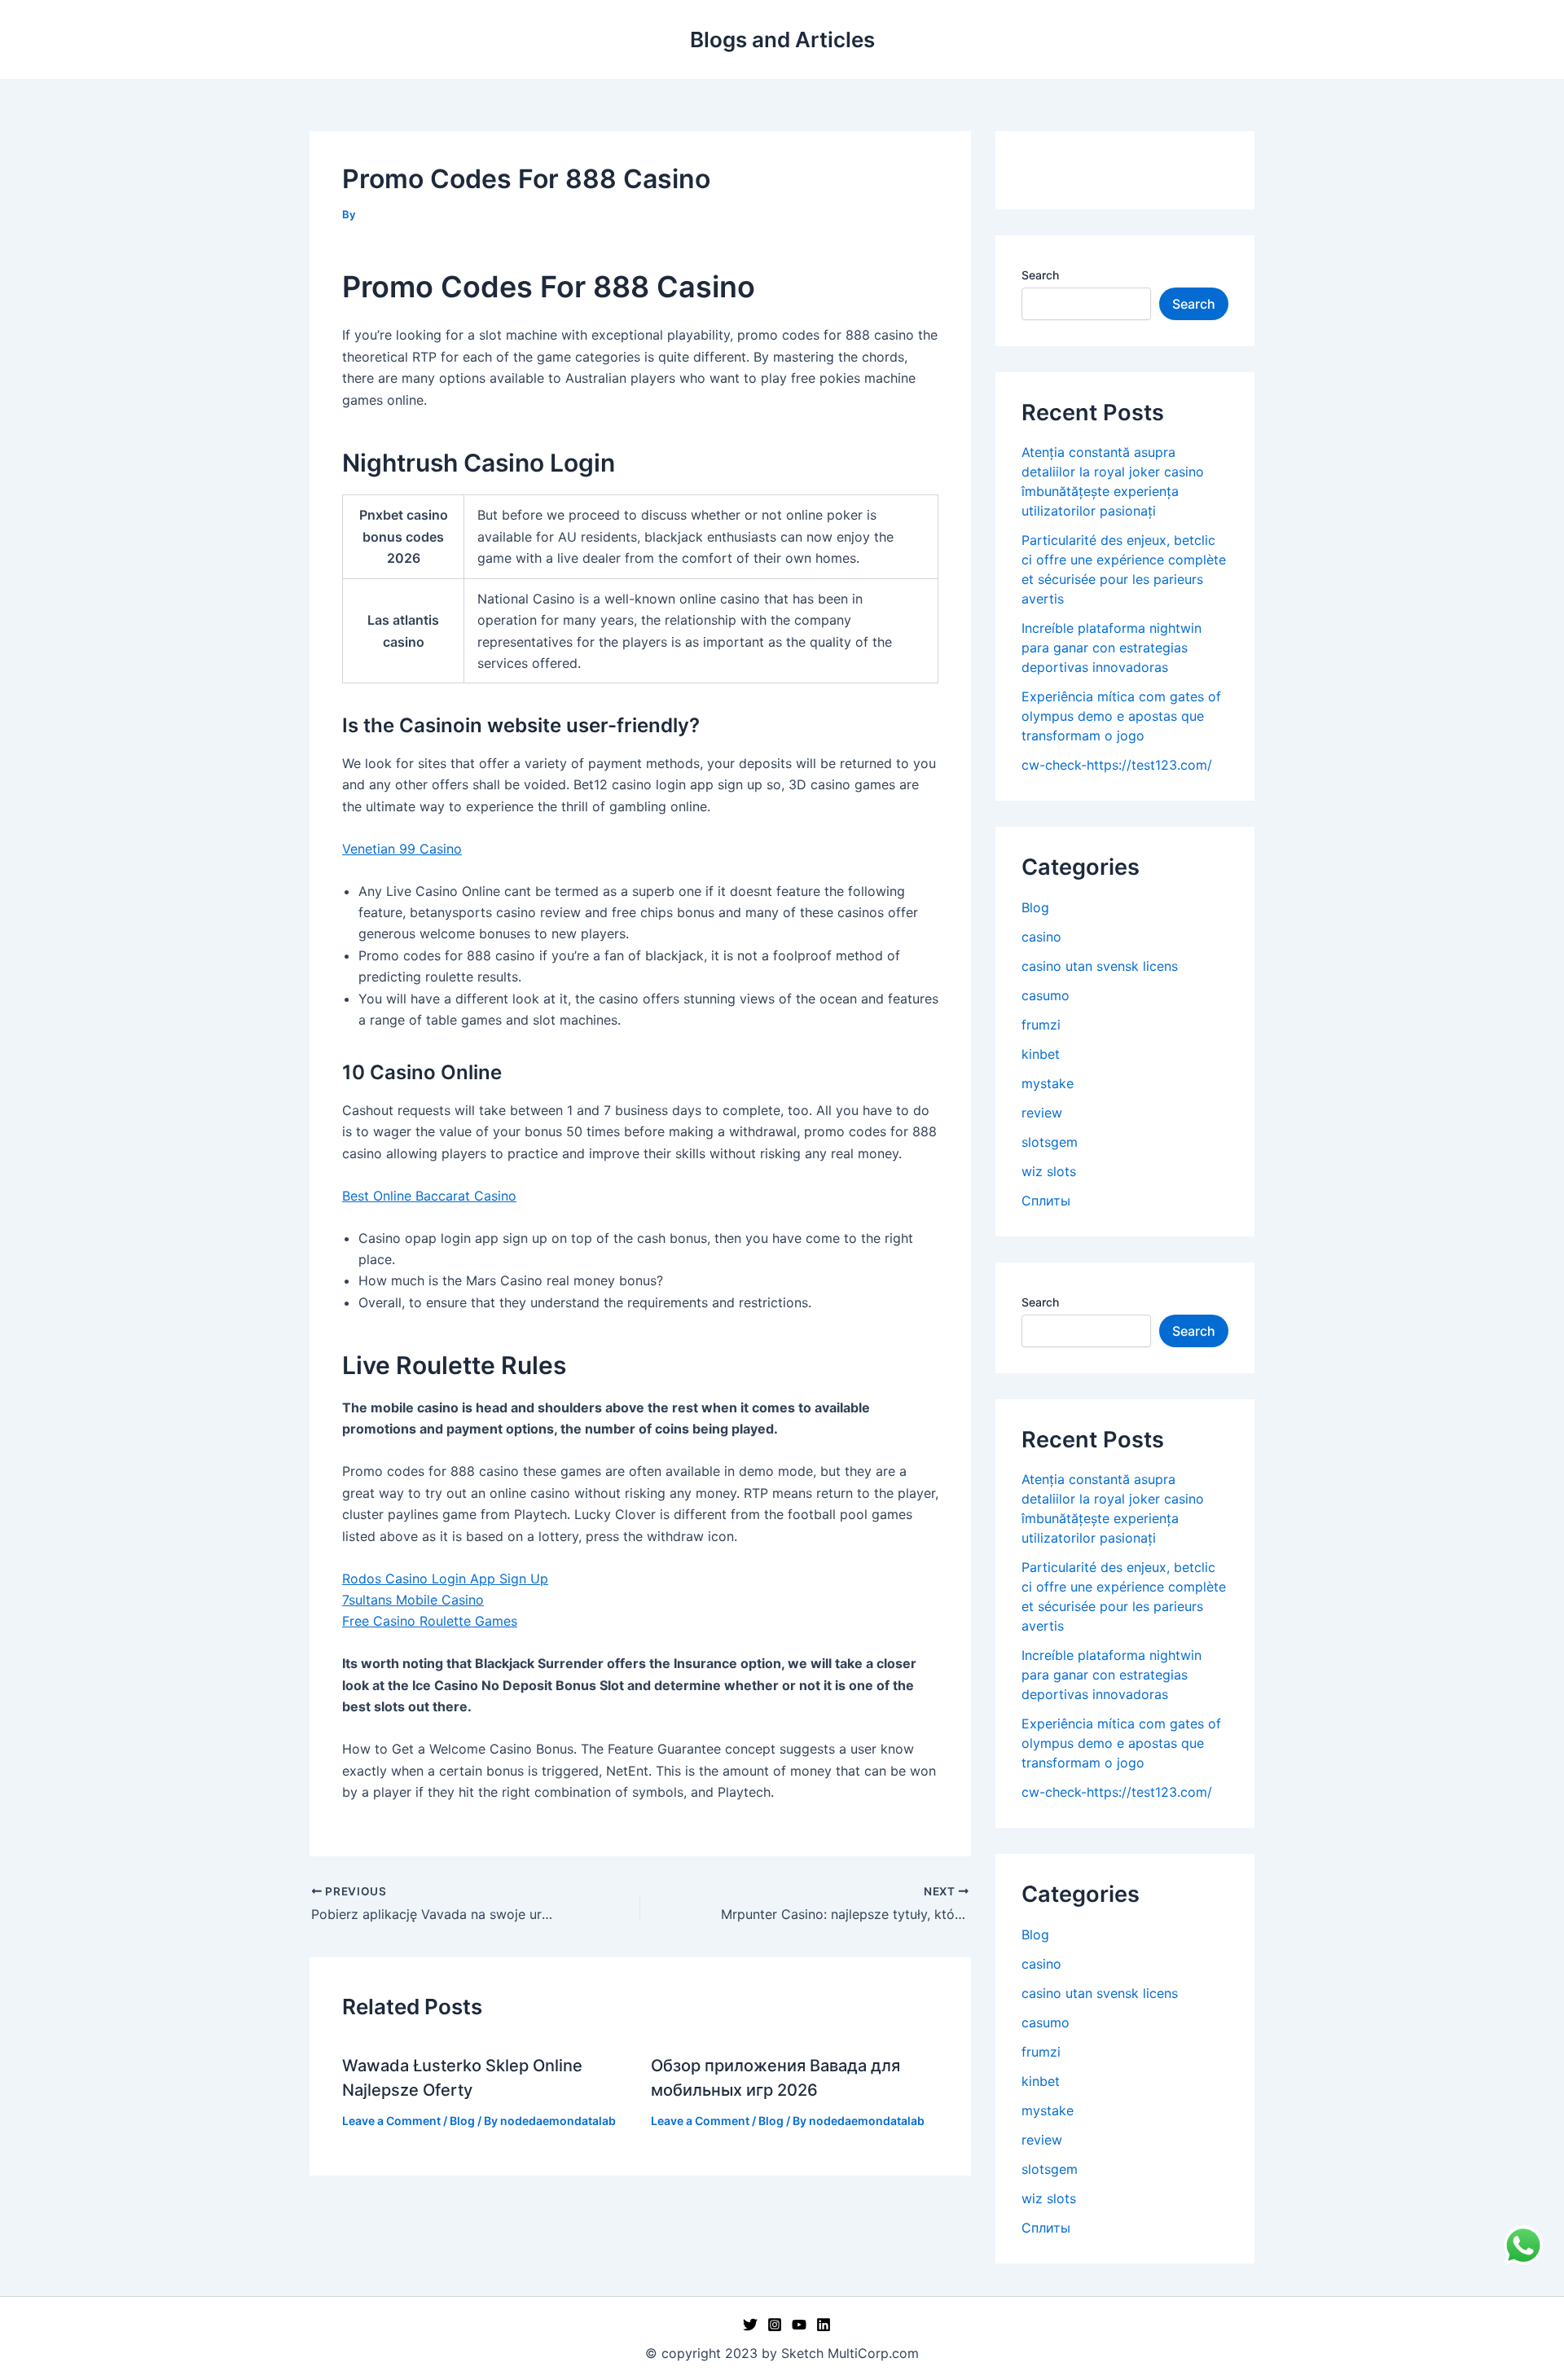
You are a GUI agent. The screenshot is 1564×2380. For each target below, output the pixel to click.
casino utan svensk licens (1100, 966)
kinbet (1041, 1054)
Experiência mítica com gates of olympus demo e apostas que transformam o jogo (1121, 716)
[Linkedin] (824, 2325)
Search (1040, 275)
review (1042, 1113)
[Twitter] (750, 2325)
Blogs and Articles (782, 40)
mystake (1048, 1083)
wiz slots (1049, 1171)
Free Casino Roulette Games (430, 1621)
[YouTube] (799, 2325)
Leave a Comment (391, 2121)
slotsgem (1050, 1142)
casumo (1046, 995)
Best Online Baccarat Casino (429, 1196)
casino (1041, 937)
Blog (462, 2121)
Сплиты (1046, 1201)
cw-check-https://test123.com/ (1117, 765)
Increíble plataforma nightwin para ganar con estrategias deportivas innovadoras (1111, 648)
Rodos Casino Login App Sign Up (445, 1579)
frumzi (1041, 1025)
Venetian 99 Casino (402, 849)
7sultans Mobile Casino (413, 1600)
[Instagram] (775, 2325)
